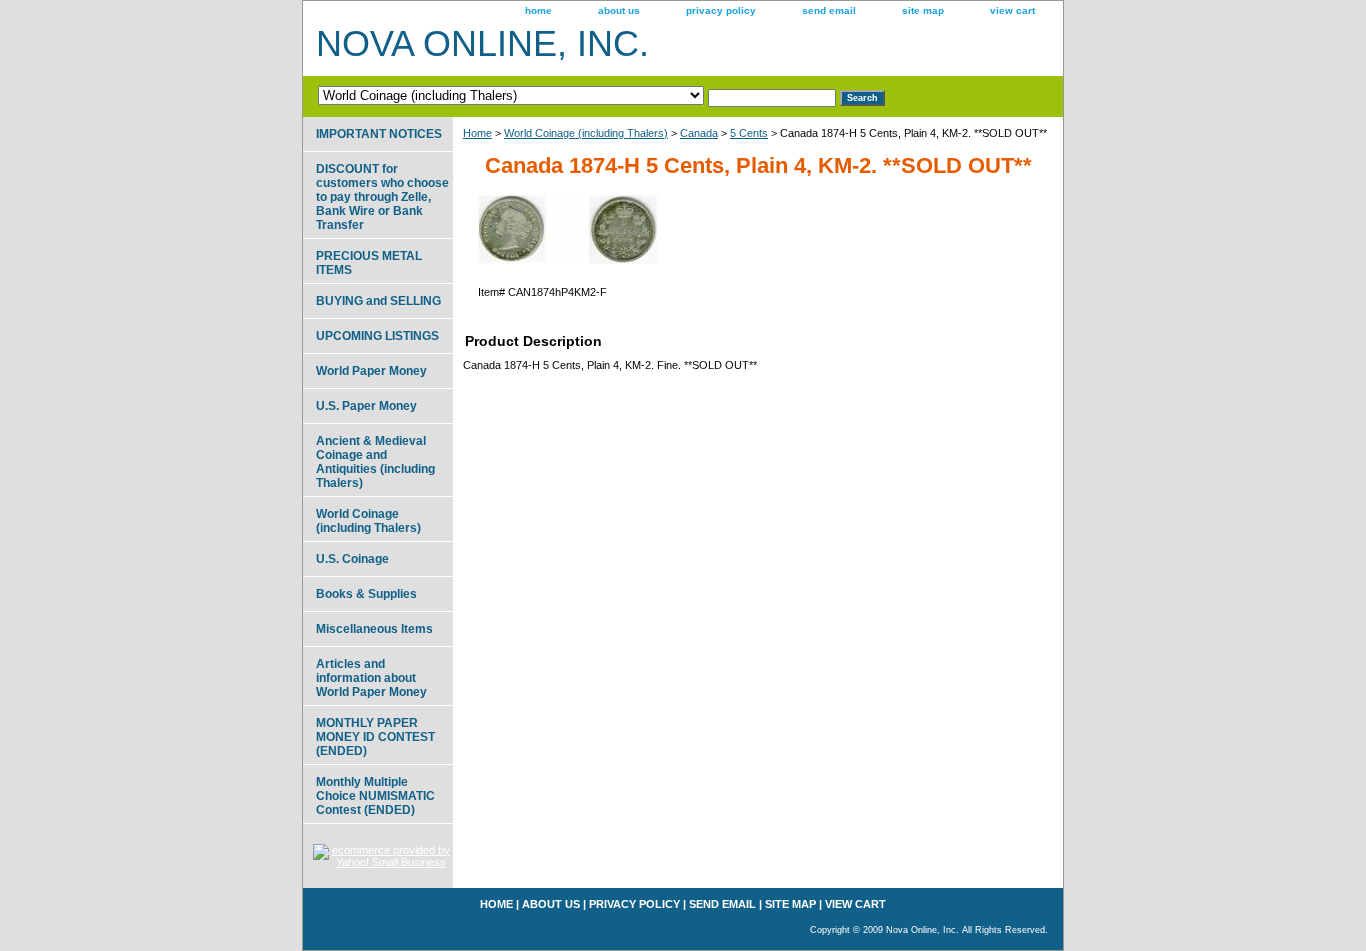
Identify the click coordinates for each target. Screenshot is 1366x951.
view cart (1012, 10)
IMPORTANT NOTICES (379, 134)
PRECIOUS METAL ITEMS (369, 263)
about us (619, 10)
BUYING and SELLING (378, 301)
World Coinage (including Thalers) (586, 133)
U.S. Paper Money (366, 406)
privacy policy (721, 10)
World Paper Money (371, 371)
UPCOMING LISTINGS (377, 336)
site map (923, 10)
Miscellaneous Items (374, 629)
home (538, 10)
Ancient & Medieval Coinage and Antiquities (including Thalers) (375, 462)
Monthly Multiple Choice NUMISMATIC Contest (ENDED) (375, 796)
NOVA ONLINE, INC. (482, 43)
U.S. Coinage (352, 559)
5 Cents (749, 133)
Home (477, 133)
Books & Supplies (366, 594)
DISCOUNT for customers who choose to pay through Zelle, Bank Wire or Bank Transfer (382, 197)
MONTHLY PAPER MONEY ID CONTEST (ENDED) (375, 737)
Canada (699, 133)
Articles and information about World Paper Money (371, 678)
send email (829, 10)
